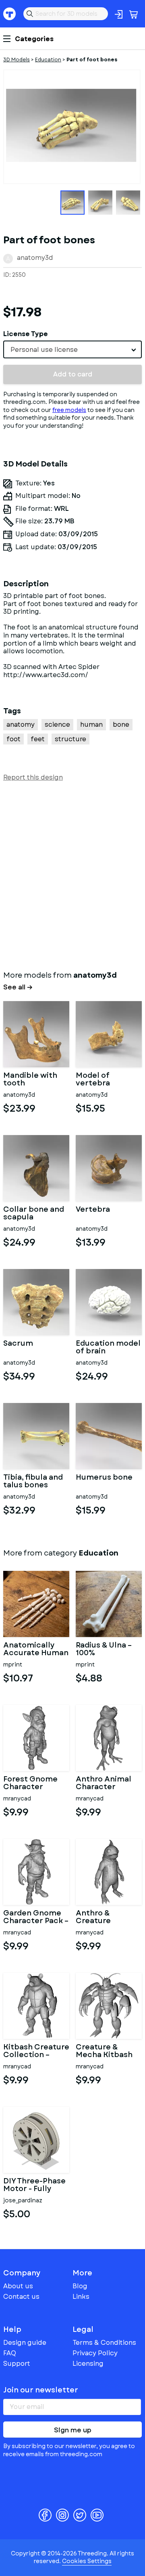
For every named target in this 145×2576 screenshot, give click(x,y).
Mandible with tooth (30, 1080)
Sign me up (73, 2430)
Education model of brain (108, 1348)
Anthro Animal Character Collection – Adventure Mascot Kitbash (106, 1784)
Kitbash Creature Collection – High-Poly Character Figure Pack (36, 2051)
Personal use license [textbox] (44, 350)
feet (38, 739)
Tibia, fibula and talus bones (33, 1482)
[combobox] (72, 349)
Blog (80, 2286)
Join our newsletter (41, 2390)
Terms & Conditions (104, 2343)
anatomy (21, 724)
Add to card (73, 374)
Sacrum (18, 1344)
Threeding (10, 14)
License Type (26, 334)
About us (18, 2286)
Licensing (88, 2364)
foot (13, 739)
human (91, 724)
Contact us (21, 2297)
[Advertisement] (72, 874)
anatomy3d (35, 258)
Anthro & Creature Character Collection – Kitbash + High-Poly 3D (105, 1917)
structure (70, 739)
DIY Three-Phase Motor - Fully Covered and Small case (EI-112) (34, 2185)
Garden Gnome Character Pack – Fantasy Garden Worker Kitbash (36, 1917)
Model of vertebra (93, 1080)
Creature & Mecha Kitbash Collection (104, 2051)
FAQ (10, 2353)
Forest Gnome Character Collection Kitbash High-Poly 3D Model (30, 1784)
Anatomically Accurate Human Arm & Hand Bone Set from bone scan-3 (36, 1650)
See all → (18, 987)
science (57, 724)
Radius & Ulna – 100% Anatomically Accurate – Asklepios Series (107, 1650)
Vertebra (93, 1210)
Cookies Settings (87, 2561)
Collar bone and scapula (34, 1214)
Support (17, 2364)
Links (81, 2297)
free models (69, 410)
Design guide (25, 2343)
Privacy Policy (95, 2353)
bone (121, 724)
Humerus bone (104, 1478)
